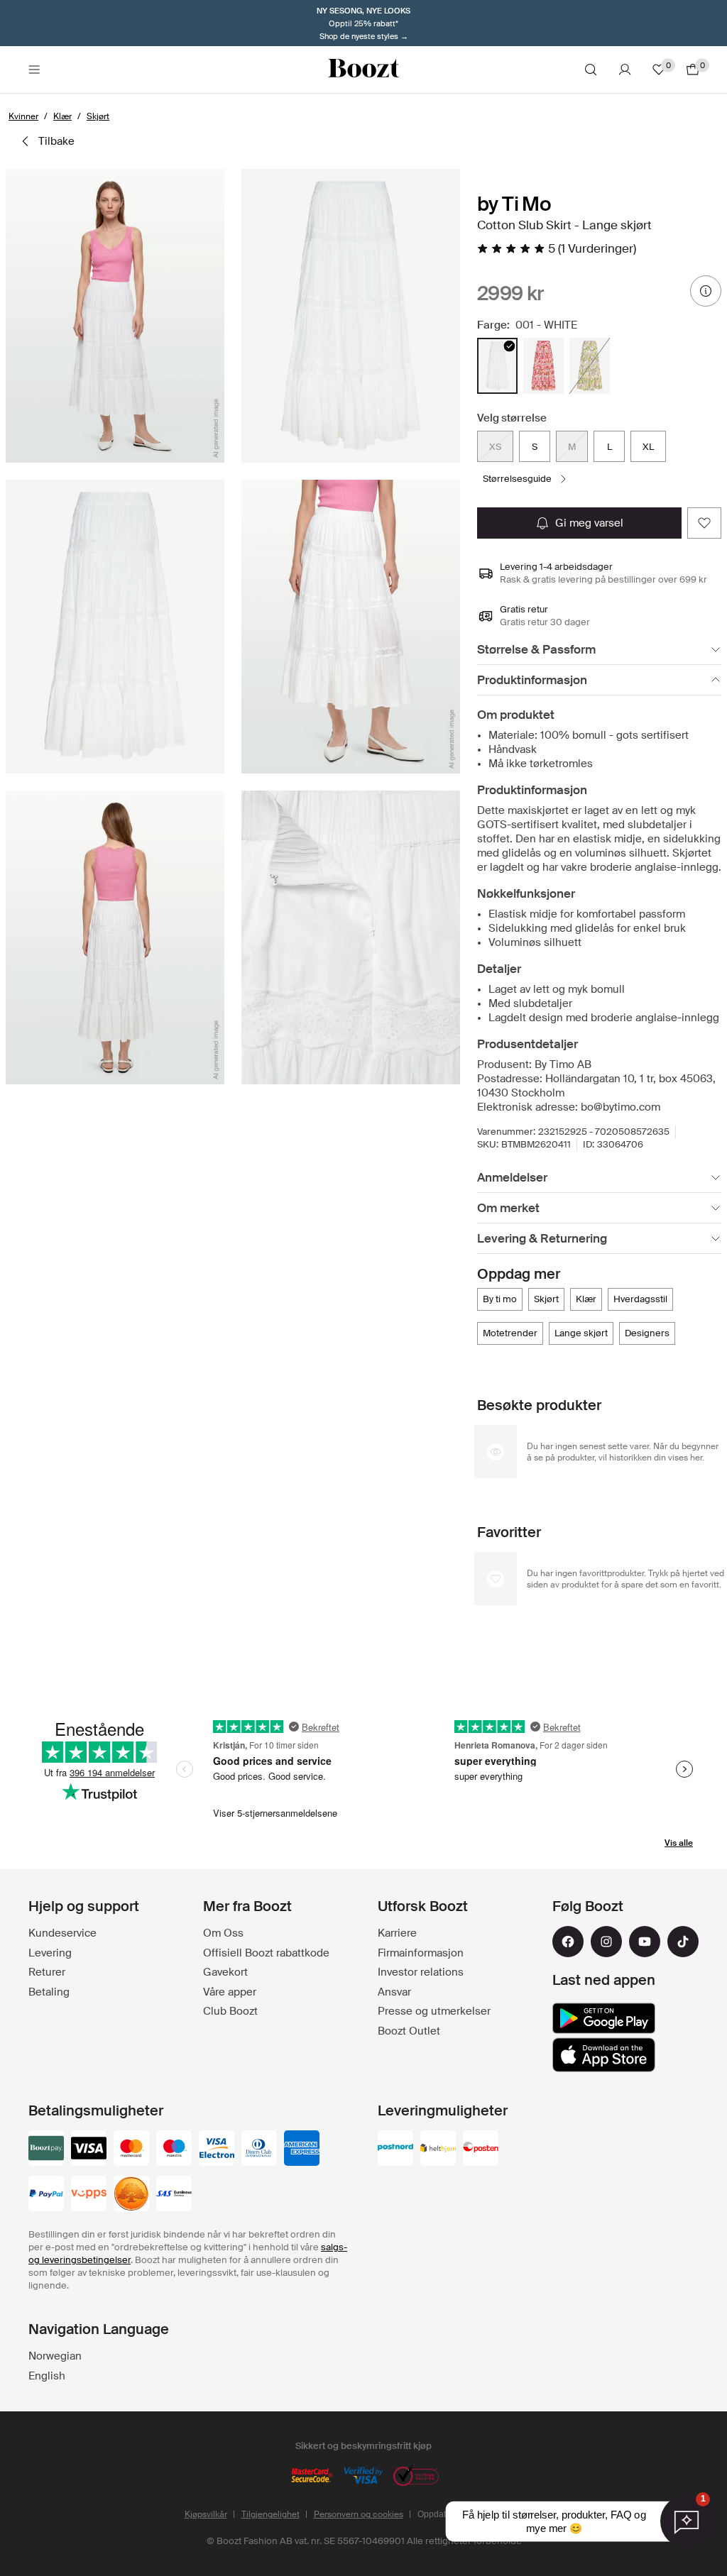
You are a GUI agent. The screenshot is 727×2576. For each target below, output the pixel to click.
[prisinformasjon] (706, 291)
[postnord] (395, 2150)
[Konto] (625, 70)
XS (495, 447)
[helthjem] (438, 2150)
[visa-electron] (217, 2150)
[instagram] (606, 1942)
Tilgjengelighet (270, 2514)
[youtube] (645, 1942)
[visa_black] (89, 2150)
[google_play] (604, 2018)
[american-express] (302, 2150)
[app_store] (604, 2055)
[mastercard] (131, 2150)
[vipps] (89, 2195)
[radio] (497, 366)
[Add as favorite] (704, 523)
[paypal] (46, 2195)
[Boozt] (363, 70)
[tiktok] (683, 1942)
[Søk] (591, 70)
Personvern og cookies (359, 2514)
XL (648, 447)
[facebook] (568, 1942)
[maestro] (174, 2150)
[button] (115, 316)
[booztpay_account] (46, 2150)
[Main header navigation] (34, 70)
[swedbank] (131, 2195)
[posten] (481, 2150)
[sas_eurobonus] (174, 2195)
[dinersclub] (259, 2150)
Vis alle (679, 1843)
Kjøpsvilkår (206, 2514)
